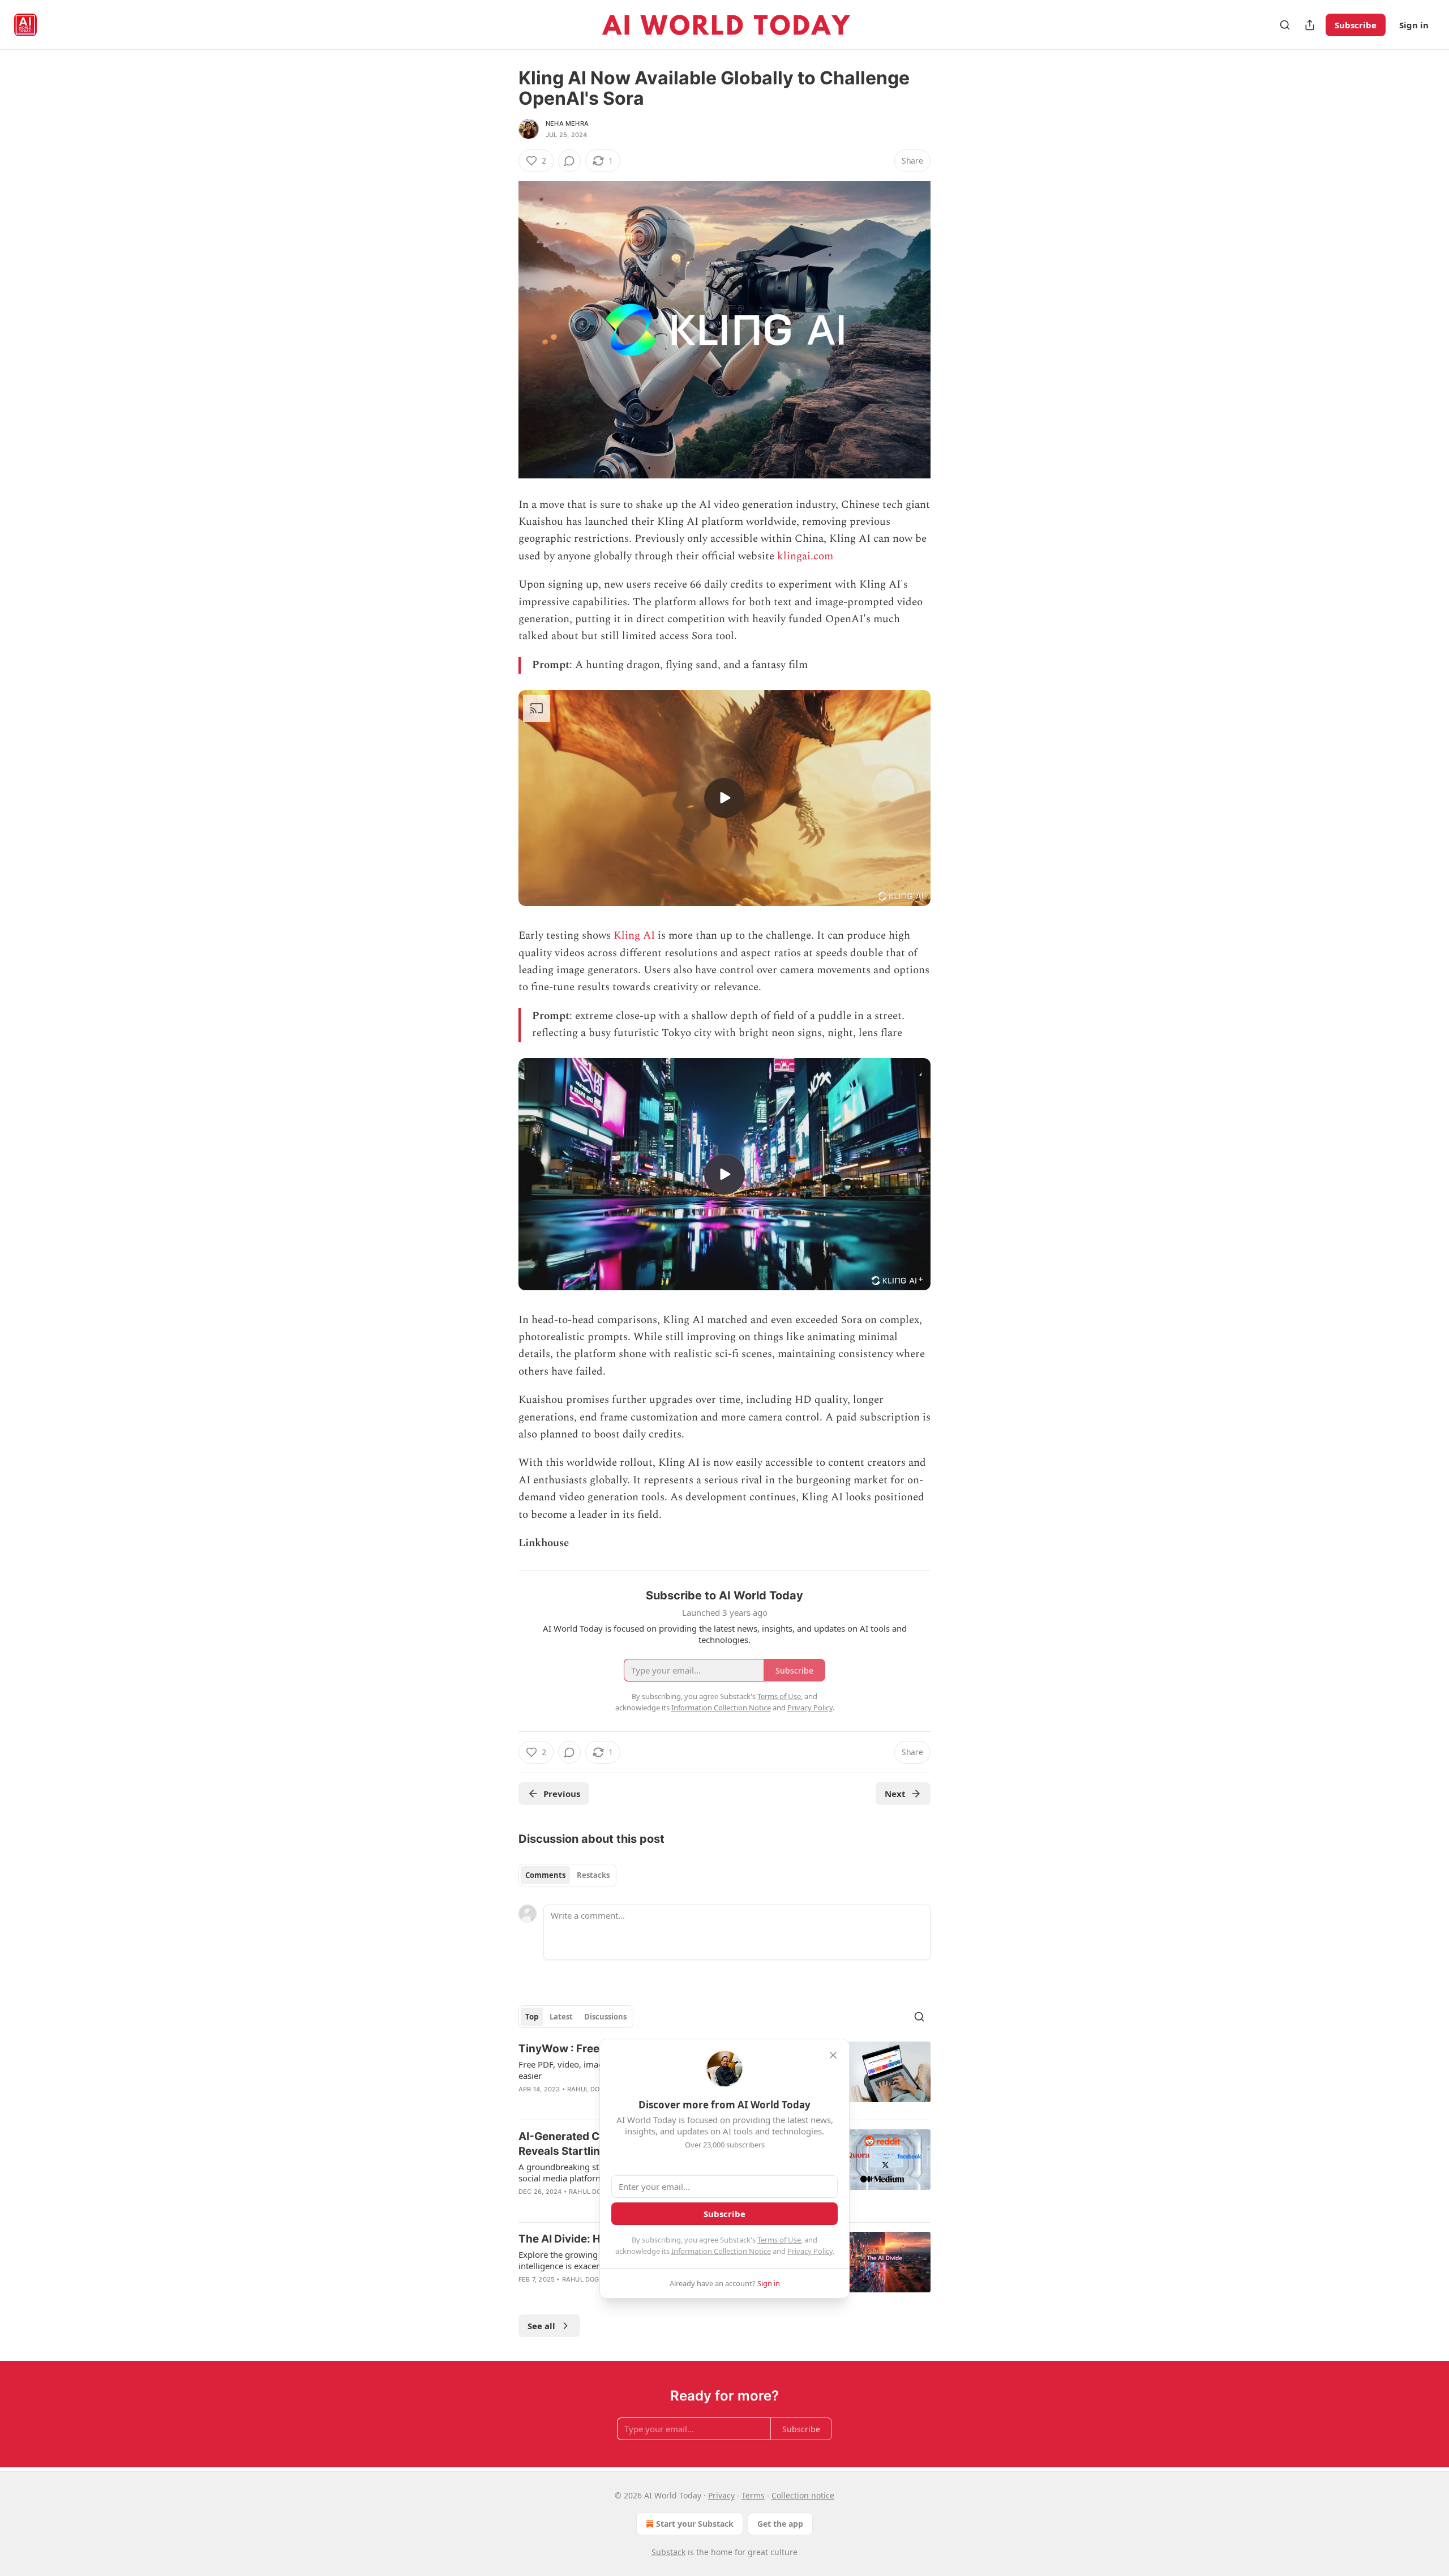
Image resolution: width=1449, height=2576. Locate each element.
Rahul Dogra (590, 2089)
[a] (724, 798)
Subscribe (1356, 25)
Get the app (780, 2524)
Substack (668, 2552)
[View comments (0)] (569, 161)
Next (895, 1794)
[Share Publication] (1310, 25)
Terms (753, 2495)
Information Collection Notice (721, 2251)
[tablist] (567, 1875)
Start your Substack (695, 2524)
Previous (562, 1794)
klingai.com (805, 556)
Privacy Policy (810, 2251)
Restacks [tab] (593, 1875)
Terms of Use (779, 2240)
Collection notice (803, 2495)
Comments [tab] (545, 1875)
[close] (833, 2055)
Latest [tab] (561, 2017)
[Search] (1285, 25)
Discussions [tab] (605, 2017)
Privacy (721, 2495)
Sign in (1414, 25)
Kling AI (634, 936)
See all (541, 2326)
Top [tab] (532, 2017)
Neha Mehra (567, 123)
